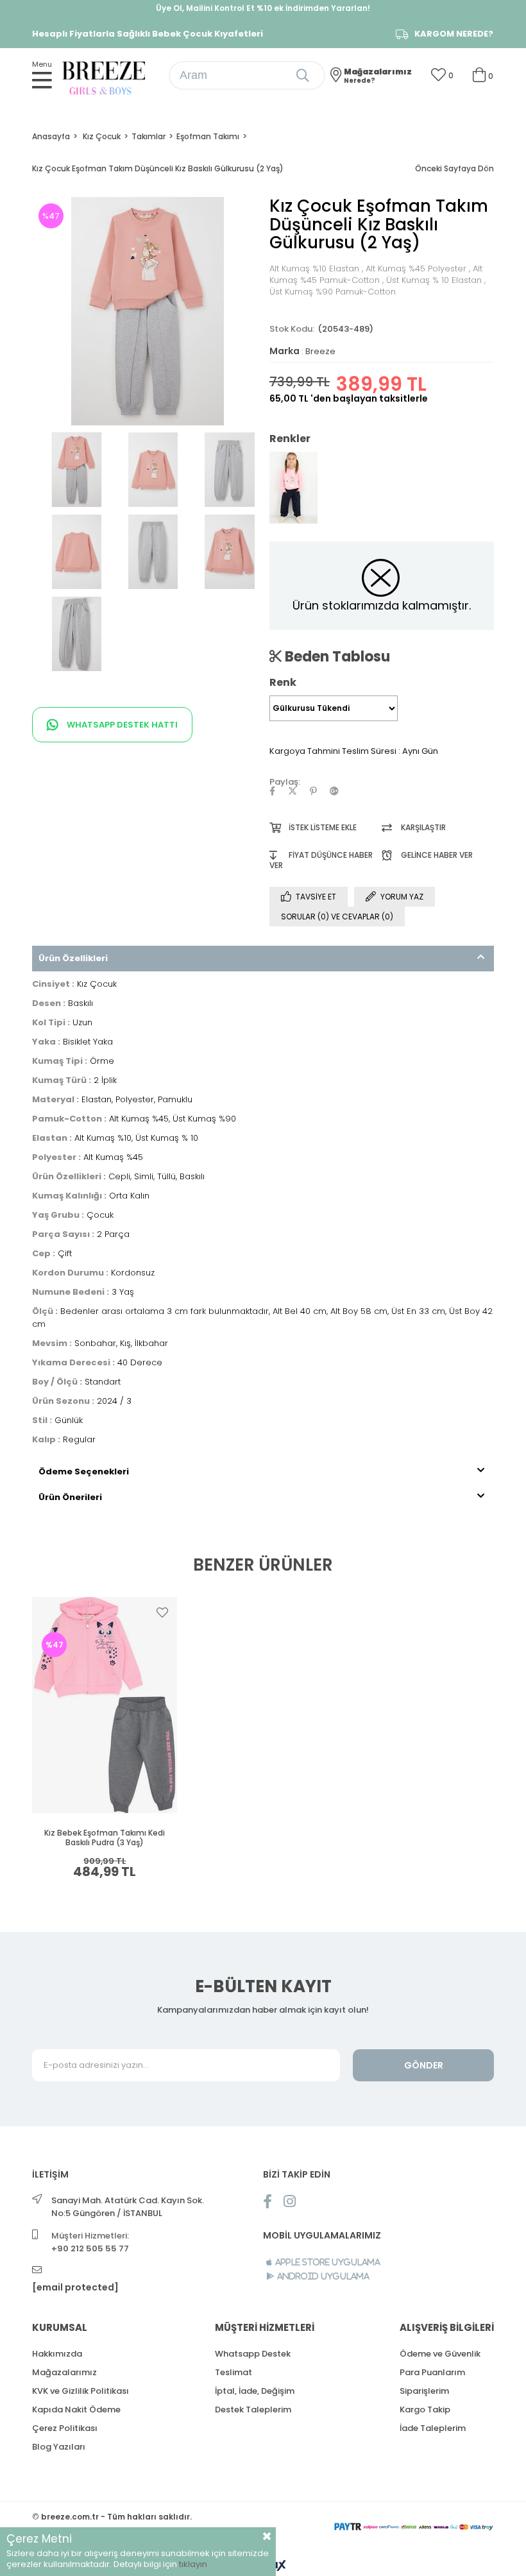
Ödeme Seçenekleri (84, 1471)
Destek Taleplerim (253, 2410)
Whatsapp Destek (253, 2354)
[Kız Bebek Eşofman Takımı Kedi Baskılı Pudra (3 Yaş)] (105, 1705)
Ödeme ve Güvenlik (440, 2354)
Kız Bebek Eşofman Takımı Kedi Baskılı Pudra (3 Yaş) (105, 1838)
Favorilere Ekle (162, 1612)
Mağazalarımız (64, 2372)
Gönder (424, 2065)
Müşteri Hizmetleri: (90, 2242)
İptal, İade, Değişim (255, 2391)
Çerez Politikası (65, 2428)
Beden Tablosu (336, 656)
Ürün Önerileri (70, 1497)
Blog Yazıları (59, 2447)
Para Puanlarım (432, 2372)
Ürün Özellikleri (73, 958)
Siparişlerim (424, 2391)
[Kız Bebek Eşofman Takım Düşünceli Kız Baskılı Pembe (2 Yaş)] (293, 488)
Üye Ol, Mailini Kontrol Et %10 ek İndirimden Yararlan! (263, 8)
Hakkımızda (57, 2354)
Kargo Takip (425, 2410)
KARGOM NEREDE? (454, 34)
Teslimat (233, 2372)
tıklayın (193, 2564)
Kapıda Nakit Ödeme (76, 2410)
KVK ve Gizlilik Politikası (81, 2391)
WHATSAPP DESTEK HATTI (121, 725)
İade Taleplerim (433, 2428)
